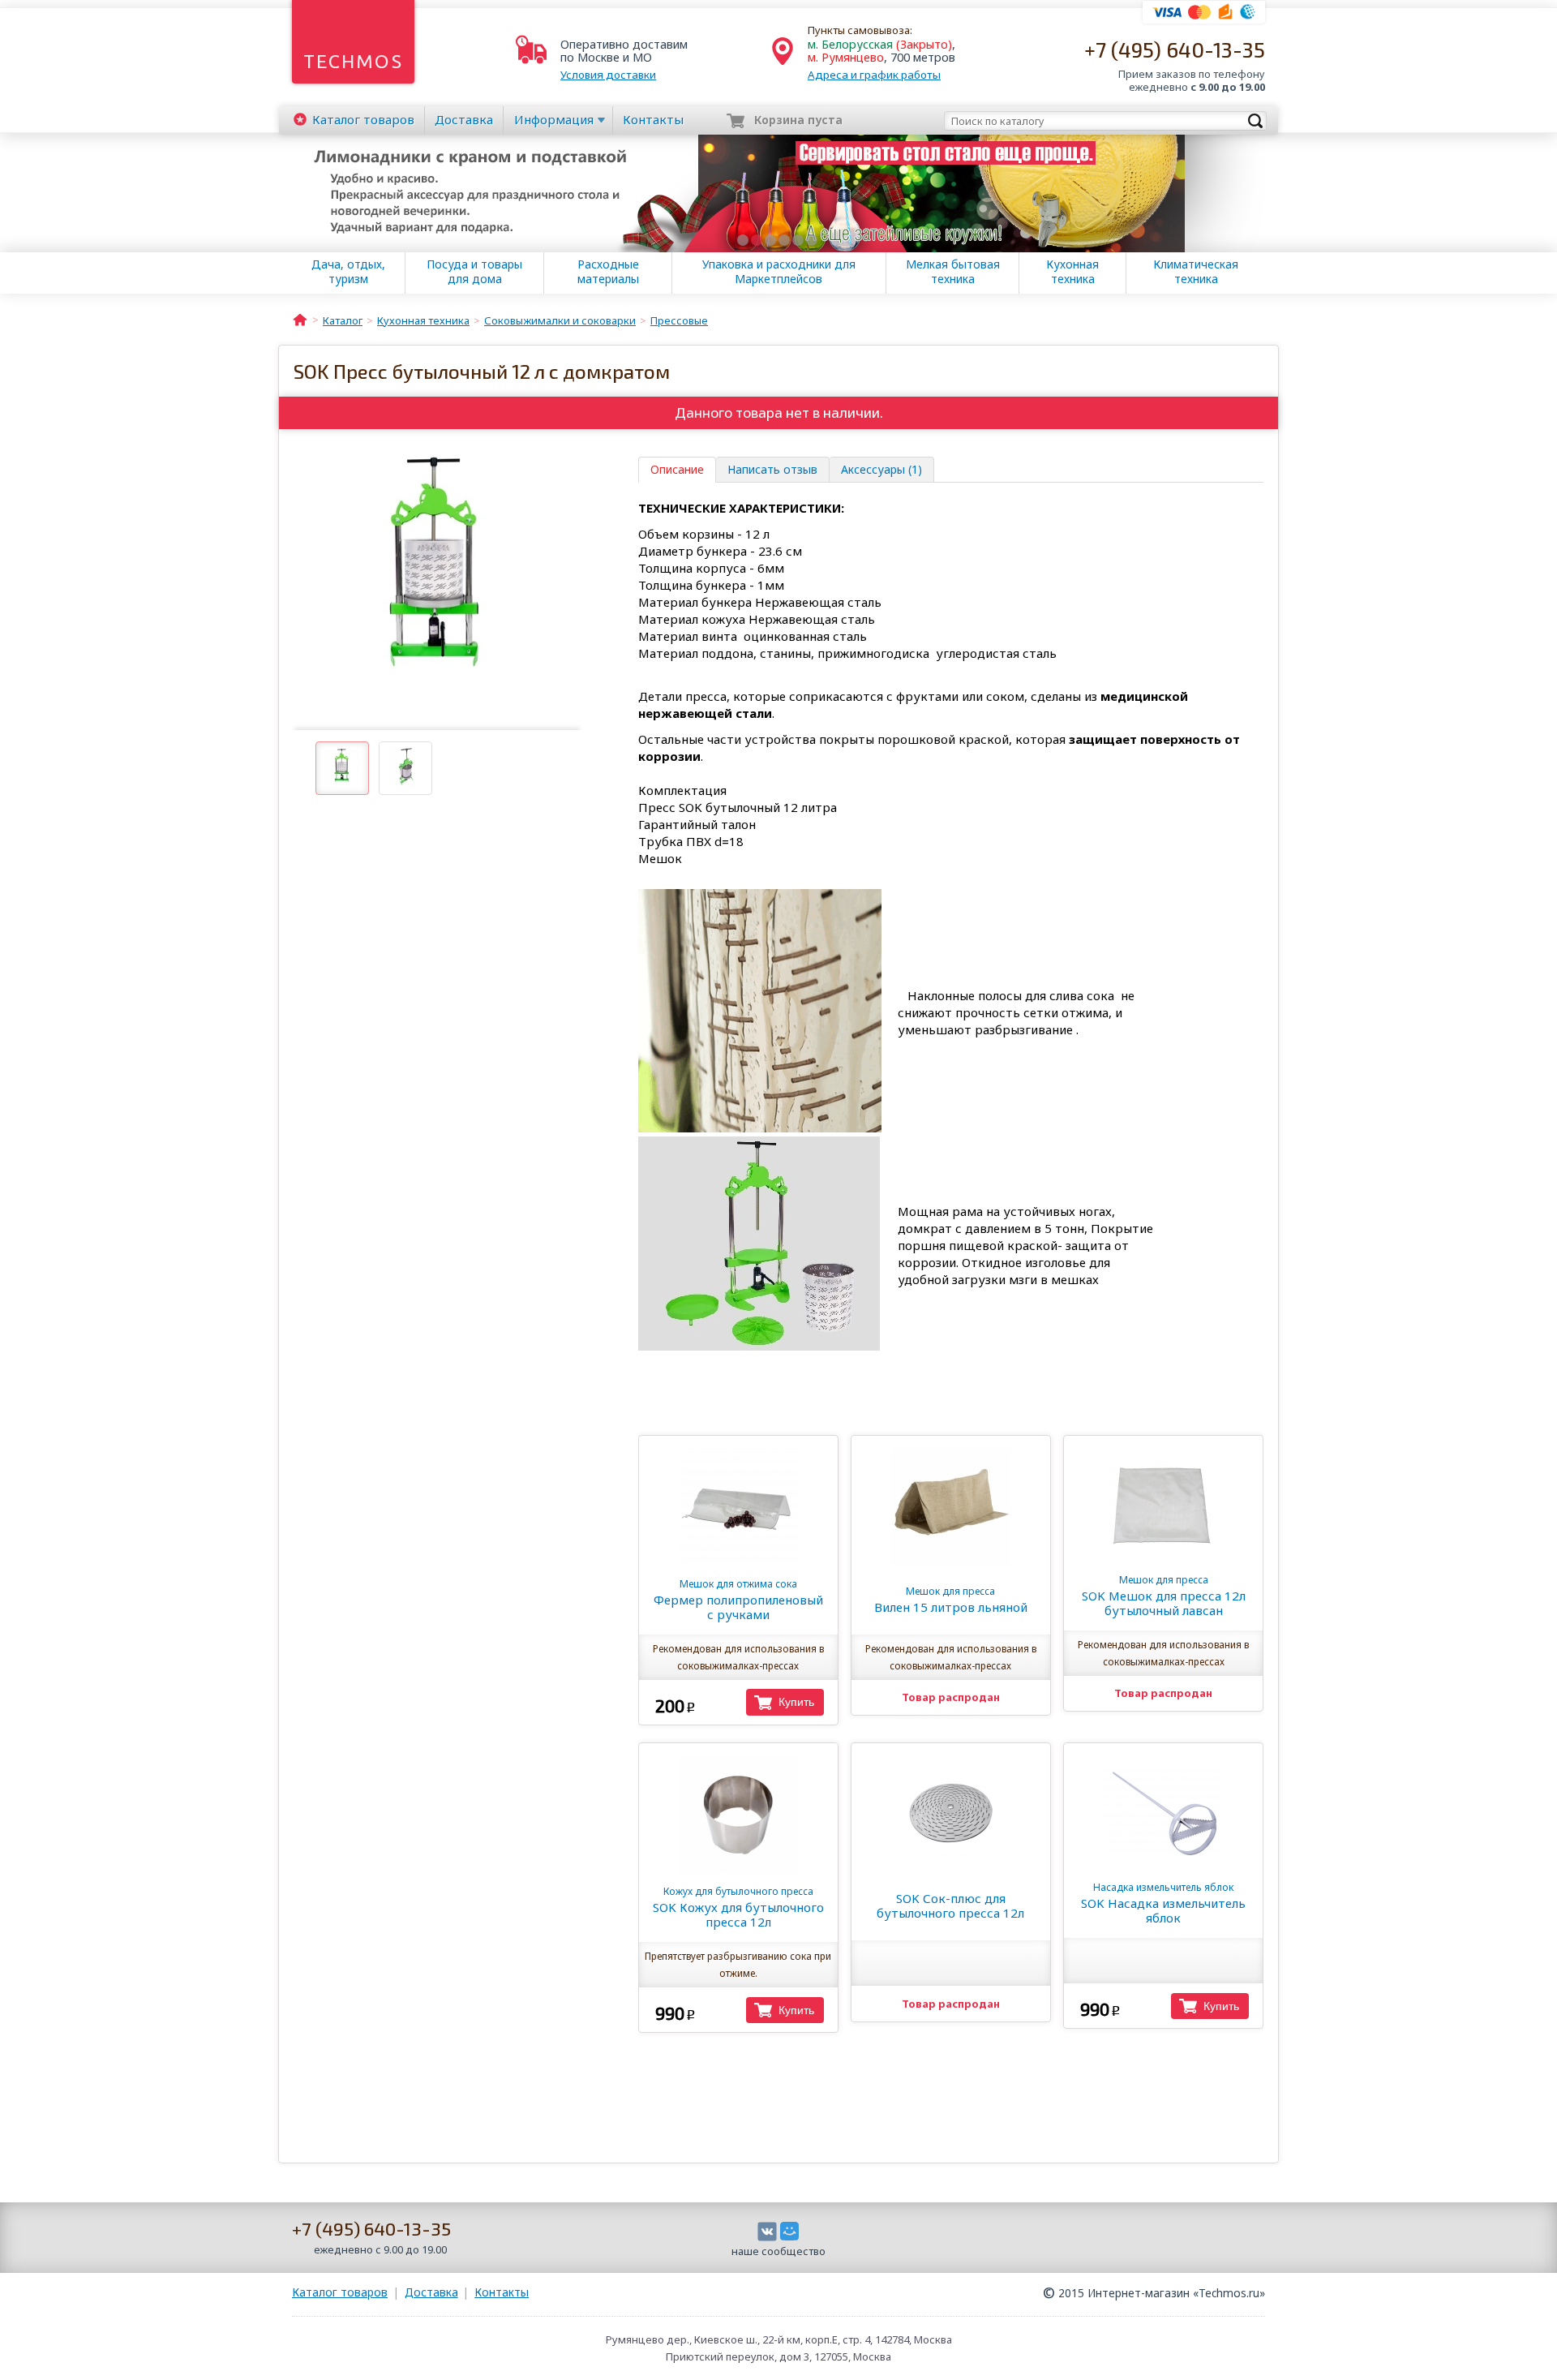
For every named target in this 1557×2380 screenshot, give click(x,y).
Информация (554, 119)
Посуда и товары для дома (474, 272)
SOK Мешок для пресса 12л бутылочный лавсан (1164, 1596)
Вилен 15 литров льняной (951, 1600)
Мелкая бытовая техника (953, 272)
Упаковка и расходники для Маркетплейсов (779, 272)
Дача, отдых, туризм (348, 272)
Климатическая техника (1196, 272)
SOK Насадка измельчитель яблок (1163, 1903)
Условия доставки (608, 75)
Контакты (653, 119)
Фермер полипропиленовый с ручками (738, 1600)
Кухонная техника (1072, 272)
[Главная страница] (300, 319)
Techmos (353, 61)
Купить (796, 1702)
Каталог (363, 119)
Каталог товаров (340, 2292)
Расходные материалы (608, 272)
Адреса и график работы (874, 75)
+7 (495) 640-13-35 (1175, 49)
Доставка (464, 119)
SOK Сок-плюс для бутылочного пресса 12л (950, 1905)
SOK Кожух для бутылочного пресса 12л (738, 1907)
